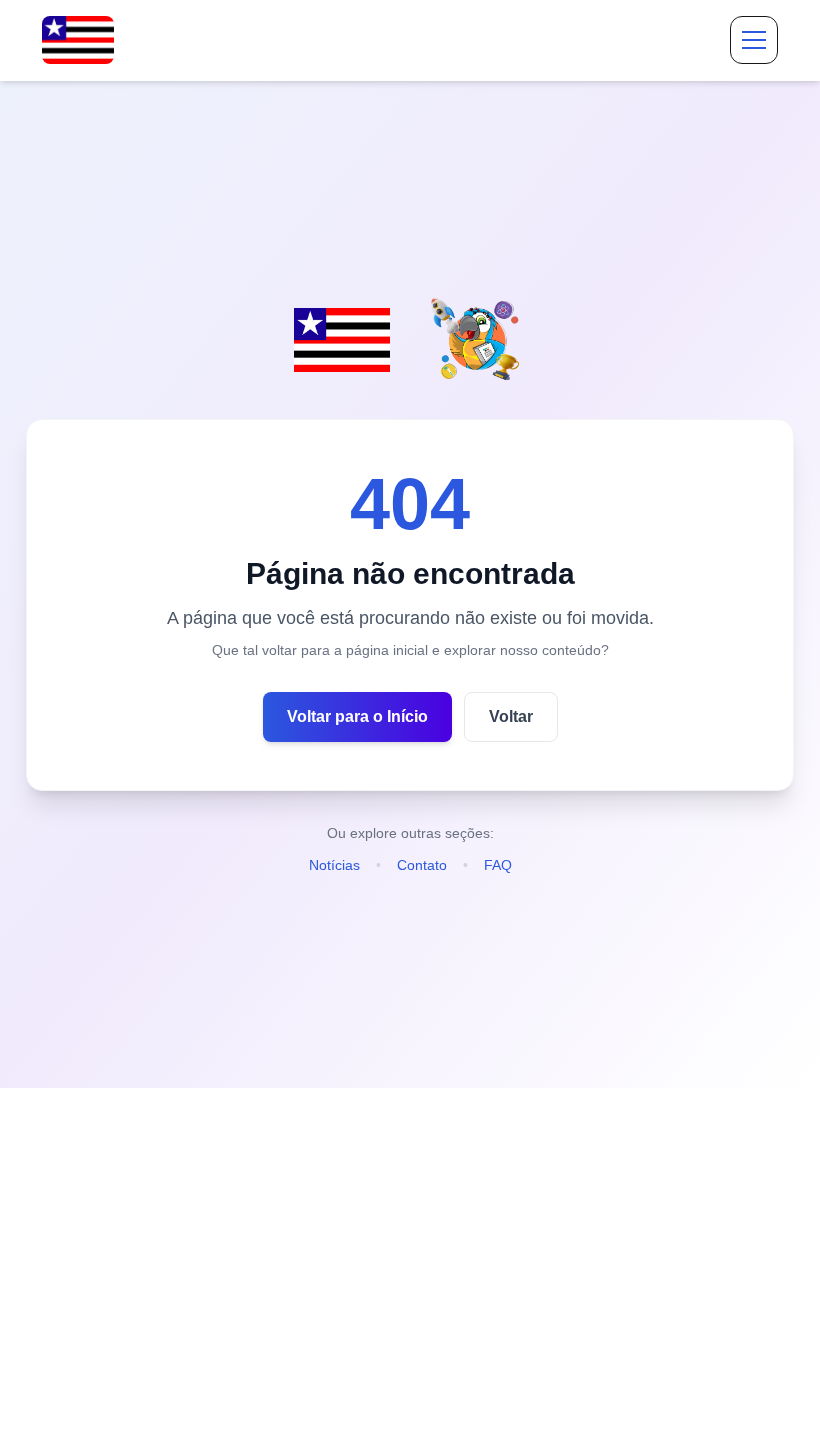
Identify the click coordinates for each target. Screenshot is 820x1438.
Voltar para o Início (357, 716)
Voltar (511, 716)
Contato (422, 865)
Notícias (334, 865)
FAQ (498, 865)
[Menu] (754, 40)
